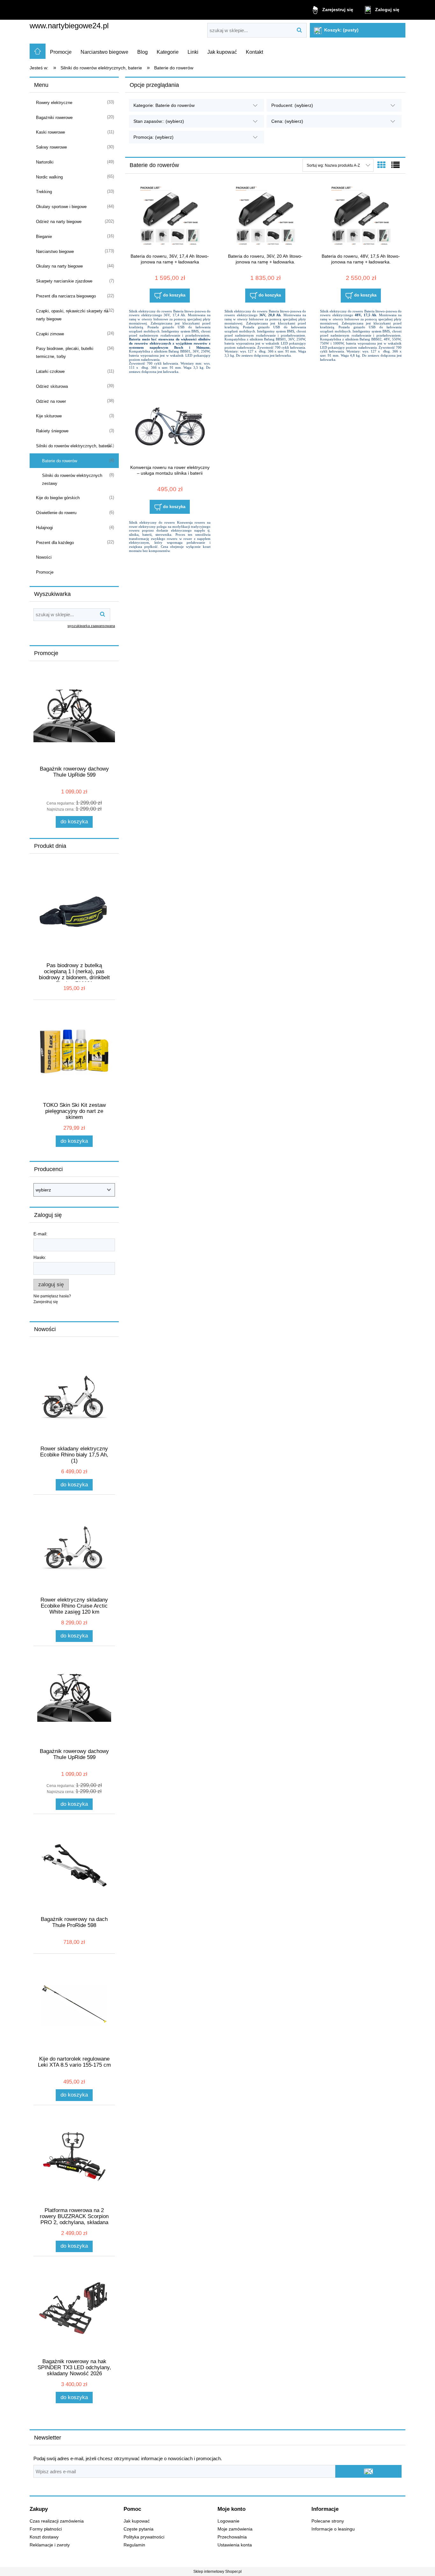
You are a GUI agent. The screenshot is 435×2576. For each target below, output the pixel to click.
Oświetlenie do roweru (56, 513)
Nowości (44, 557)
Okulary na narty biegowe (59, 266)
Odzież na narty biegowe (59, 222)
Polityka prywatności (144, 2537)
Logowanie (228, 2521)
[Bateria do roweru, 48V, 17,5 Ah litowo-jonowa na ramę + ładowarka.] (361, 217)
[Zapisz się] (368, 2471)
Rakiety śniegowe (52, 431)
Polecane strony (328, 2521)
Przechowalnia (232, 2537)
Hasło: (40, 1257)
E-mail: (40, 1234)
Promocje (45, 572)
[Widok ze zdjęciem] (382, 165)
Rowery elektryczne (54, 103)
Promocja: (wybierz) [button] (153, 137)
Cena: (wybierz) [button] (287, 121)
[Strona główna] (38, 51)
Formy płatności (46, 2529)
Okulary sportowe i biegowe (61, 207)
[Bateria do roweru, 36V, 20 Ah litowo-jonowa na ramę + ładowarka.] (265, 217)
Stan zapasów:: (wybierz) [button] (159, 121)
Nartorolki (45, 162)
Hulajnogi (44, 528)
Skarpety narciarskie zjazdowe (64, 281)
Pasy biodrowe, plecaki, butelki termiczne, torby (65, 353)
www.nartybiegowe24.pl (69, 26)
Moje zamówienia (235, 2529)
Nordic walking (49, 177)
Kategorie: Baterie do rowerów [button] (164, 105)
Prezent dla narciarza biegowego (66, 296)
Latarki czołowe (50, 371)
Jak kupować (137, 2521)
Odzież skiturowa (52, 386)
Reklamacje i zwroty (50, 2545)
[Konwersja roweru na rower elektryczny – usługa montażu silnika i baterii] (170, 428)
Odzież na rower (51, 401)
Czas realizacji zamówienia (57, 2521)
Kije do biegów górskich (58, 498)
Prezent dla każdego (55, 543)
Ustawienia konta (235, 2545)
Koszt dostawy (44, 2537)
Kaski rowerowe (50, 132)
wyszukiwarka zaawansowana (91, 626)
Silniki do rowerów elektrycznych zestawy (72, 479)
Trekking (44, 192)
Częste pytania (139, 2529)
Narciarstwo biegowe (55, 251)
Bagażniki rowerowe (54, 118)
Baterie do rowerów (60, 461)
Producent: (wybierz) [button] (292, 105)
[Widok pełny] (396, 165)
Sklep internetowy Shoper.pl (217, 2572)
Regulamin (134, 2545)
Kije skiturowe (49, 416)
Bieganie (44, 237)
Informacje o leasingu (333, 2529)
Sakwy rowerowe (51, 147)
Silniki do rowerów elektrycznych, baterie (74, 446)
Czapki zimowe (50, 334)
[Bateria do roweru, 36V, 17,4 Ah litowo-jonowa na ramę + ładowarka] (170, 217)
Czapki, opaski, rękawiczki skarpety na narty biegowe (72, 315)
